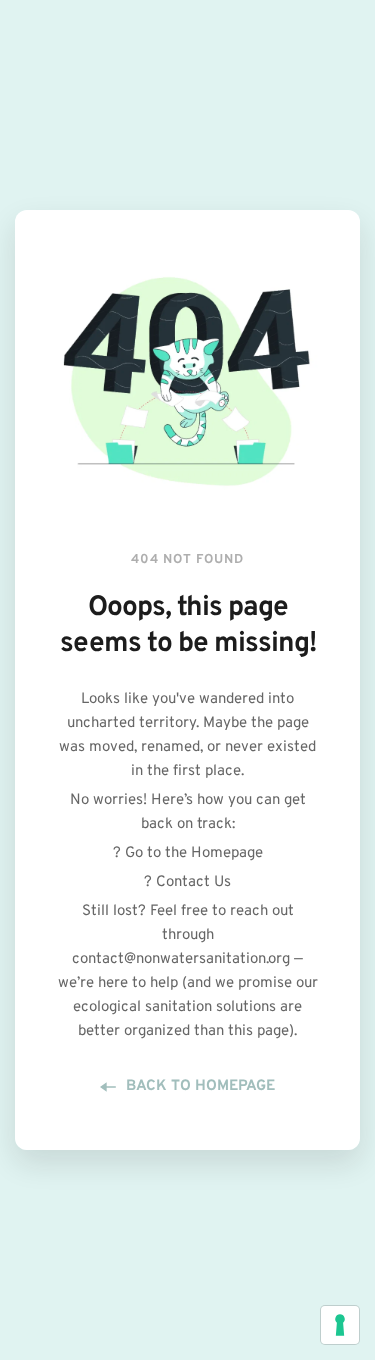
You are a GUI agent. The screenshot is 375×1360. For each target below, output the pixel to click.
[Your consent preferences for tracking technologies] (340, 1325)
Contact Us (193, 882)
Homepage (227, 853)
